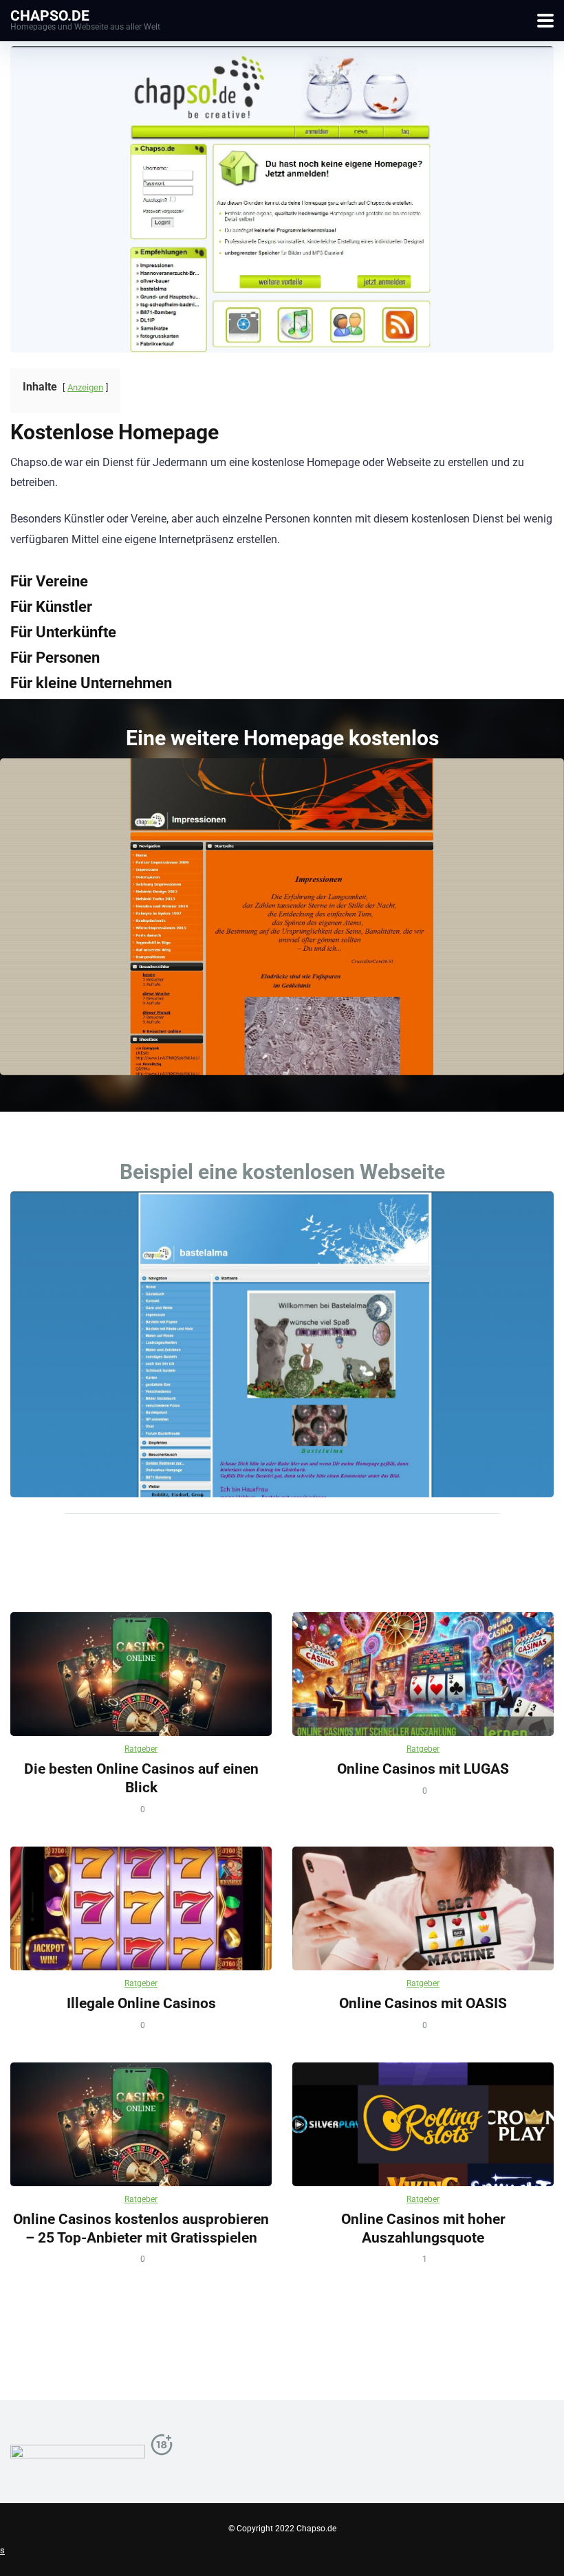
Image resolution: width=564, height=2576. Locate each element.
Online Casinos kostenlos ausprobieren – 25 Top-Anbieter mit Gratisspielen (141, 2228)
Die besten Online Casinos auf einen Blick (141, 1778)
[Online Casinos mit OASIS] (423, 1908)
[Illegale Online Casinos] (141, 1908)
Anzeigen (85, 387)
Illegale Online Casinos (141, 2003)
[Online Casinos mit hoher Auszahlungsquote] (423, 2124)
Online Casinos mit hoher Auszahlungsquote (423, 2228)
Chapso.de (50, 15)
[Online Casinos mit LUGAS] (423, 1674)
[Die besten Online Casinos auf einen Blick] (141, 1674)
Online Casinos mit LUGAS (423, 1769)
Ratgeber (141, 1749)
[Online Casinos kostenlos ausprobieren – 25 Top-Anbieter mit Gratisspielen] (141, 2124)
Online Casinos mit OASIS (423, 2003)
